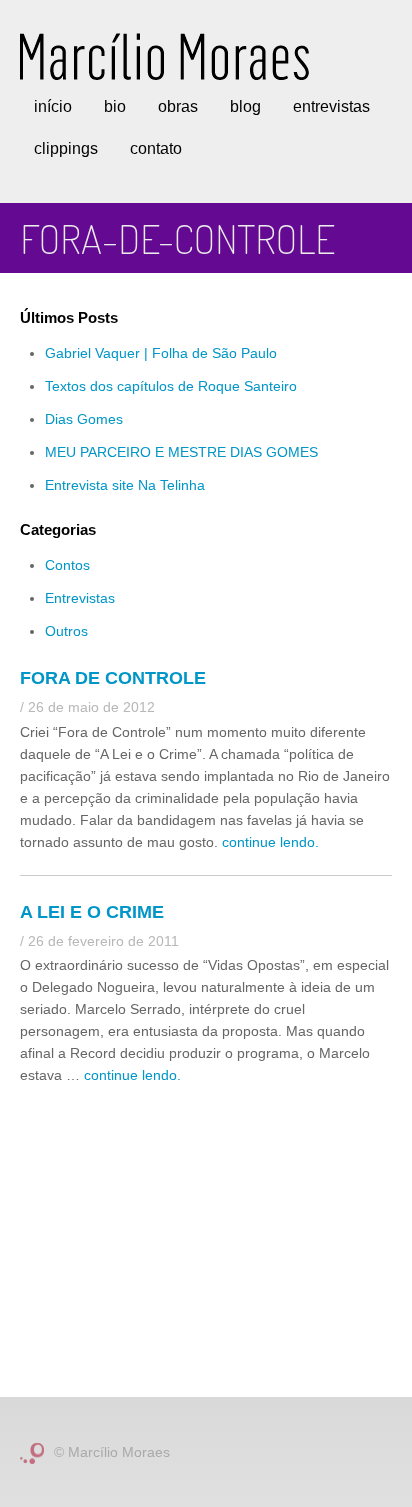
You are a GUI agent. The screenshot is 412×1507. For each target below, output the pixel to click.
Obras (178, 106)
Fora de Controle (113, 678)
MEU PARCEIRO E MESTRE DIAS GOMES (181, 452)
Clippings (66, 148)
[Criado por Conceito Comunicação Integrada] (32, 1452)
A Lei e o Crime (92, 912)
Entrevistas (331, 106)
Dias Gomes (84, 419)
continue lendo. (270, 842)
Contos (67, 565)
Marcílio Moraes (164, 56)
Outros (66, 631)
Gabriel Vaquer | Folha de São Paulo (161, 353)
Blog (245, 106)
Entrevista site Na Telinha (125, 485)
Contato (156, 148)
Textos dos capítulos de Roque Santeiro (171, 386)
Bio (115, 106)
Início (53, 106)
